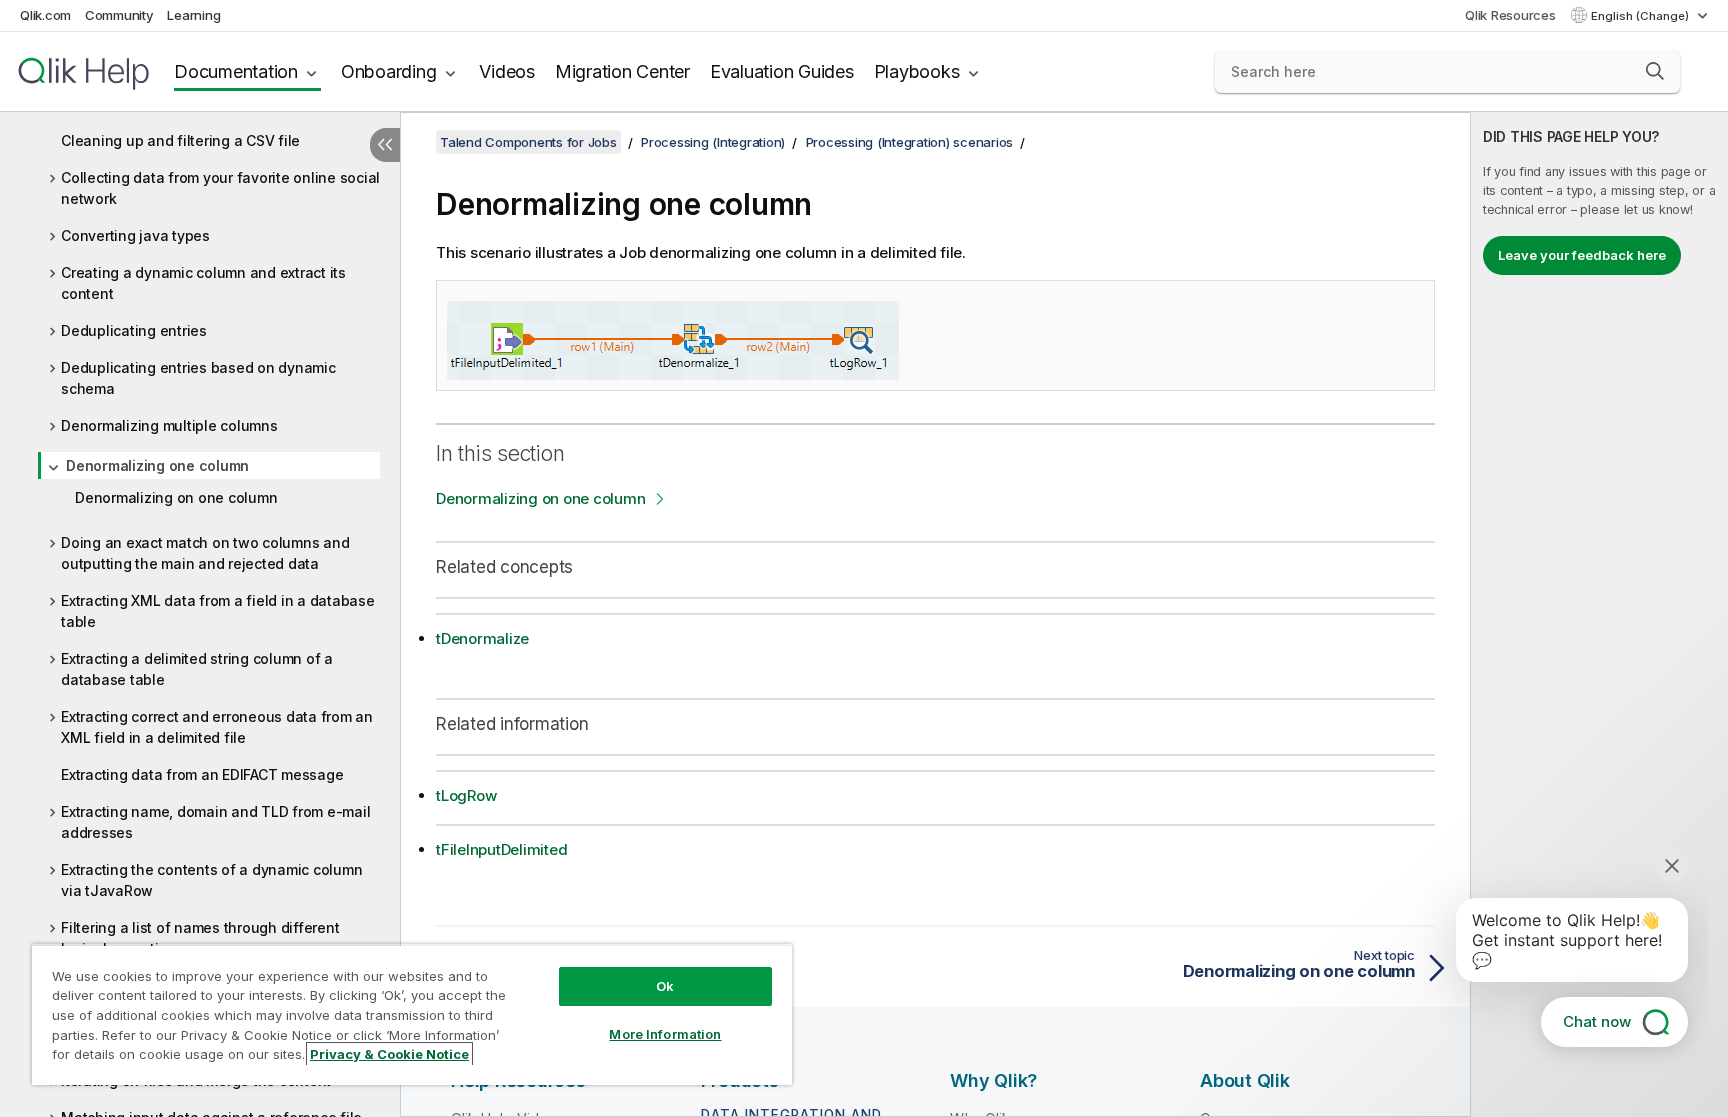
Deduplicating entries (134, 330)
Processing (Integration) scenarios (910, 142)
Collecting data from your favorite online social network (220, 188)
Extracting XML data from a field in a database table (218, 611)
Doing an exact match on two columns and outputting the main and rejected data (205, 553)
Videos (507, 71)
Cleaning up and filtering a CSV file (180, 140)
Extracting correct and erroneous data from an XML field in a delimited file (217, 727)
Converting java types (135, 235)
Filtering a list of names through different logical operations (200, 938)
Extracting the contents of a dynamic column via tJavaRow (211, 880)
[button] (1655, 71)
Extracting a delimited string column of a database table (197, 669)
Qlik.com (45, 15)
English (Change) (1641, 16)
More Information (665, 1034)
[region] (412, 1014)
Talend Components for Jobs (528, 142)
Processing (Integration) (713, 142)
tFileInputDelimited (501, 849)
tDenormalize (482, 638)
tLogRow (466, 795)
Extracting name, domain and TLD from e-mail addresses (215, 822)
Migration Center (622, 71)
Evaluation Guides (782, 71)
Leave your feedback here (1582, 255)
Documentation (236, 71)
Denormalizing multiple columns (169, 425)
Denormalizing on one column (176, 497)
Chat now (1597, 1021)
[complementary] (1599, 614)
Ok (665, 986)
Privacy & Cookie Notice (389, 1054)
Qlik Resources (1510, 15)
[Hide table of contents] (385, 145)
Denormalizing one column (157, 465)
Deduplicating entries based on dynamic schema (198, 378)
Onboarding (389, 71)
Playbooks (917, 71)
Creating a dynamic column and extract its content (203, 283)
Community (119, 15)
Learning (193, 15)
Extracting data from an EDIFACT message (202, 774)
